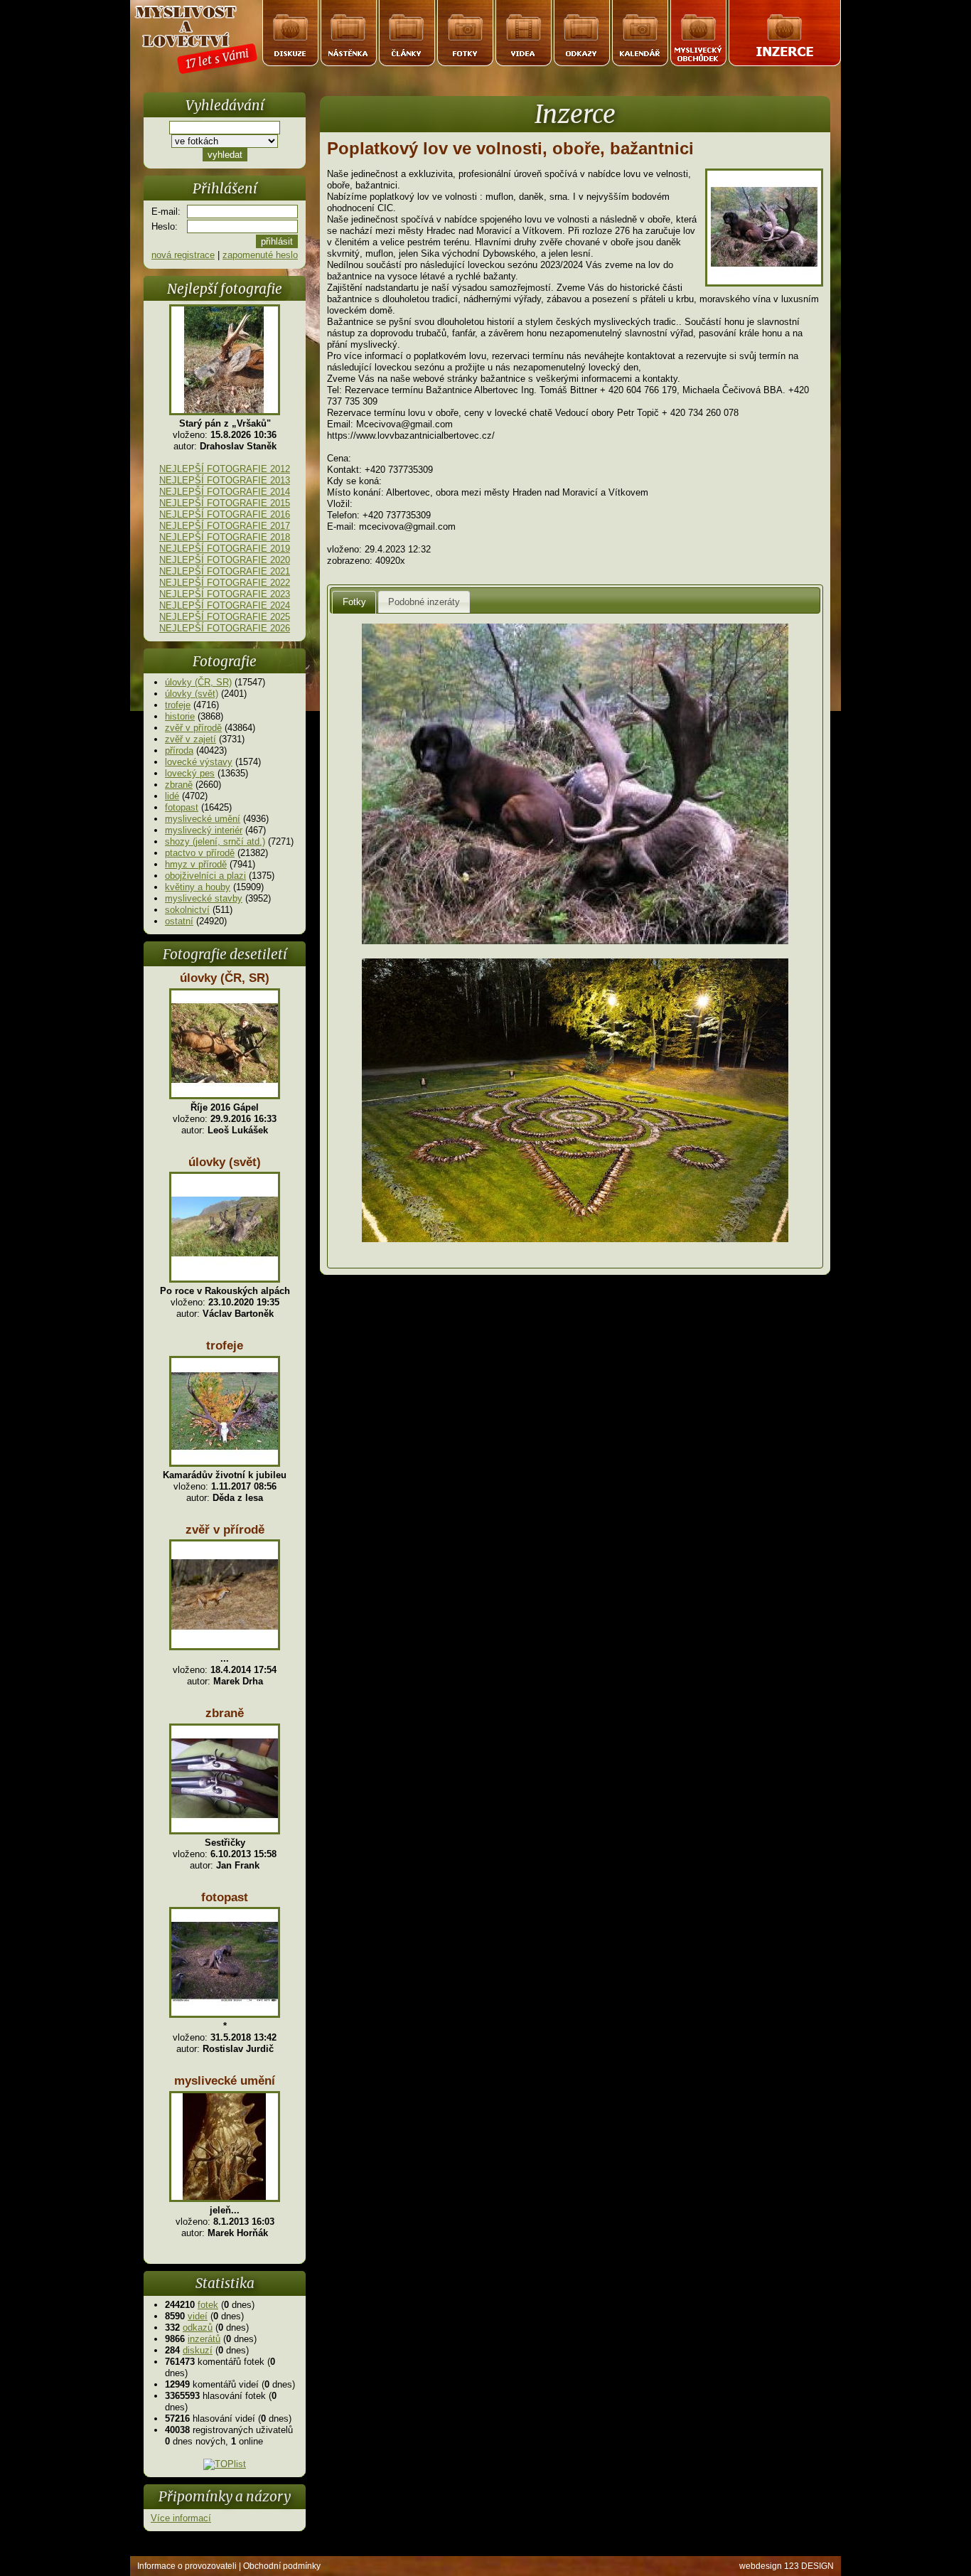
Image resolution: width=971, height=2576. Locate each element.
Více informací (181, 2518)
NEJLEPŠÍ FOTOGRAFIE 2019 (225, 549)
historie (180, 716)
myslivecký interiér (204, 830)
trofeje (178, 705)
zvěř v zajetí (191, 739)
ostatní (179, 921)
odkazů (198, 2328)
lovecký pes (190, 773)
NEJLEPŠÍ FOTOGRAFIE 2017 (225, 526)
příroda (179, 750)
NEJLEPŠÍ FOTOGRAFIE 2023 (225, 594)
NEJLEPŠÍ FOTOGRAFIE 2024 (225, 605)
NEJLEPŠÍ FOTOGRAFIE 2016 (225, 514)
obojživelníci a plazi (205, 876)
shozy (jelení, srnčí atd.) (215, 841)
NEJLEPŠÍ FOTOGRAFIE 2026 (225, 628)
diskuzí (198, 2350)
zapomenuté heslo (260, 255)
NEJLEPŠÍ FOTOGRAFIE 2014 (225, 492)
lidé (172, 796)
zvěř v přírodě (193, 728)
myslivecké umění (203, 819)
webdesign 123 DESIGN (787, 2566)
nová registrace (183, 255)
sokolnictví (187, 910)
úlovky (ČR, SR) (198, 682)
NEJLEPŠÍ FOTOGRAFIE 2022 (225, 583)
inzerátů (204, 2339)
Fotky (354, 602)
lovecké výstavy (199, 762)
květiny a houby (198, 887)
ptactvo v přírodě (200, 853)
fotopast (182, 807)
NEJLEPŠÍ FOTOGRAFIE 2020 (225, 560)
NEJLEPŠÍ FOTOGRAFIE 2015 (225, 503)
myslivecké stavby (204, 898)
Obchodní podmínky (282, 2566)
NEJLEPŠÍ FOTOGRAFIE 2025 (225, 617)
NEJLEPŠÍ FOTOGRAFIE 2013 (225, 480)
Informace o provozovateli (187, 2566)
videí (198, 2316)
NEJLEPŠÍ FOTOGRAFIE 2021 (225, 571)
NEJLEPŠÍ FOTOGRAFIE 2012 (225, 469)
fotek (208, 2305)
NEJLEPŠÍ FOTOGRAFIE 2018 (225, 537)
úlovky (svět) (192, 694)
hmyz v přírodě (196, 864)
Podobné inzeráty (424, 602)
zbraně (179, 785)
